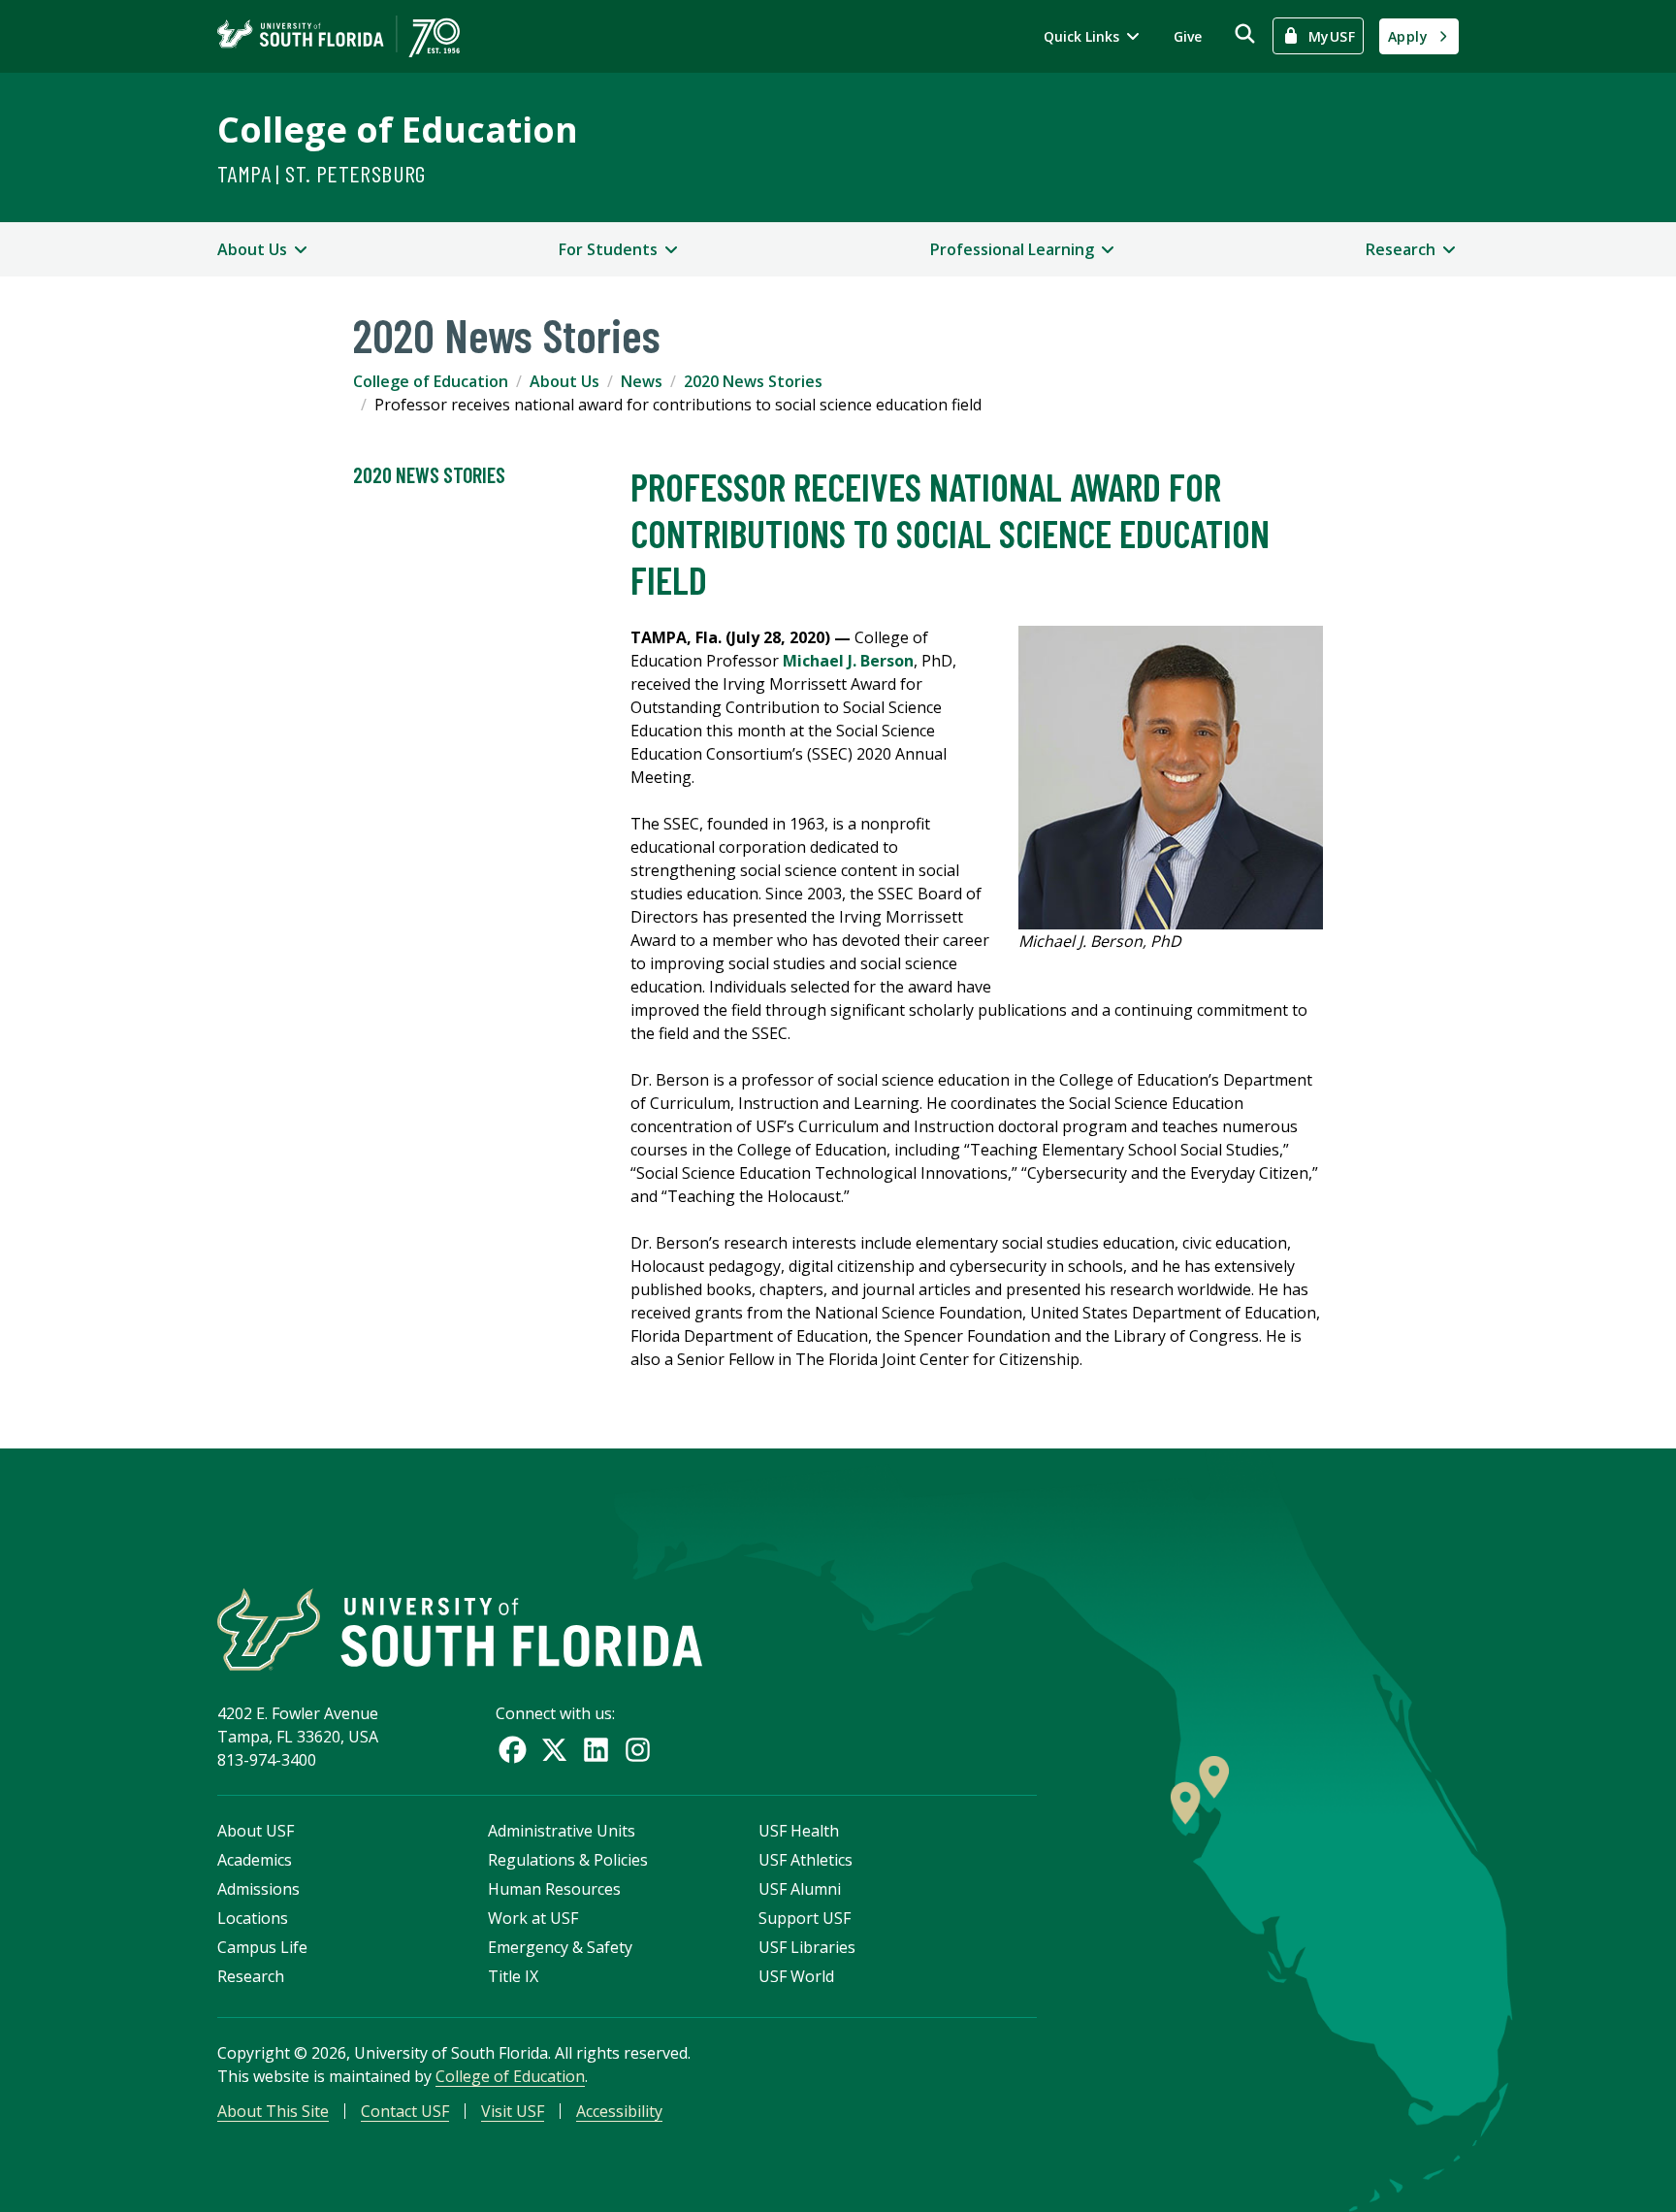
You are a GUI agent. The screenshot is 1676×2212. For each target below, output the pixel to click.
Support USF (805, 1918)
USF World (796, 1976)
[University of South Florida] (460, 1629)
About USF (256, 1831)
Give (1188, 36)
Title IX (513, 1976)
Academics (255, 1860)
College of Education (398, 130)
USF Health (799, 1831)
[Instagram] (638, 1750)
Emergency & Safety (560, 1947)
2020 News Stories (753, 381)
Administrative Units (562, 1831)
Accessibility (619, 2111)
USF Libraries (807, 1947)
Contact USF (405, 2111)
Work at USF (533, 1918)
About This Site (273, 2111)
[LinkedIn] (596, 1750)
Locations (253, 1918)
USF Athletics (806, 1860)
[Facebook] (513, 1750)
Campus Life (262, 1947)
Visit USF (513, 2111)
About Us (564, 381)
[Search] (1245, 33)
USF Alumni (800, 1889)
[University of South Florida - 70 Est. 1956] (338, 36)
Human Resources (554, 1889)
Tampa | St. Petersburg (322, 173)
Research (251, 1976)
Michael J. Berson (848, 661)
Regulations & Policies (568, 1860)
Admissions (258, 1889)
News (642, 381)
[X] (554, 1750)
